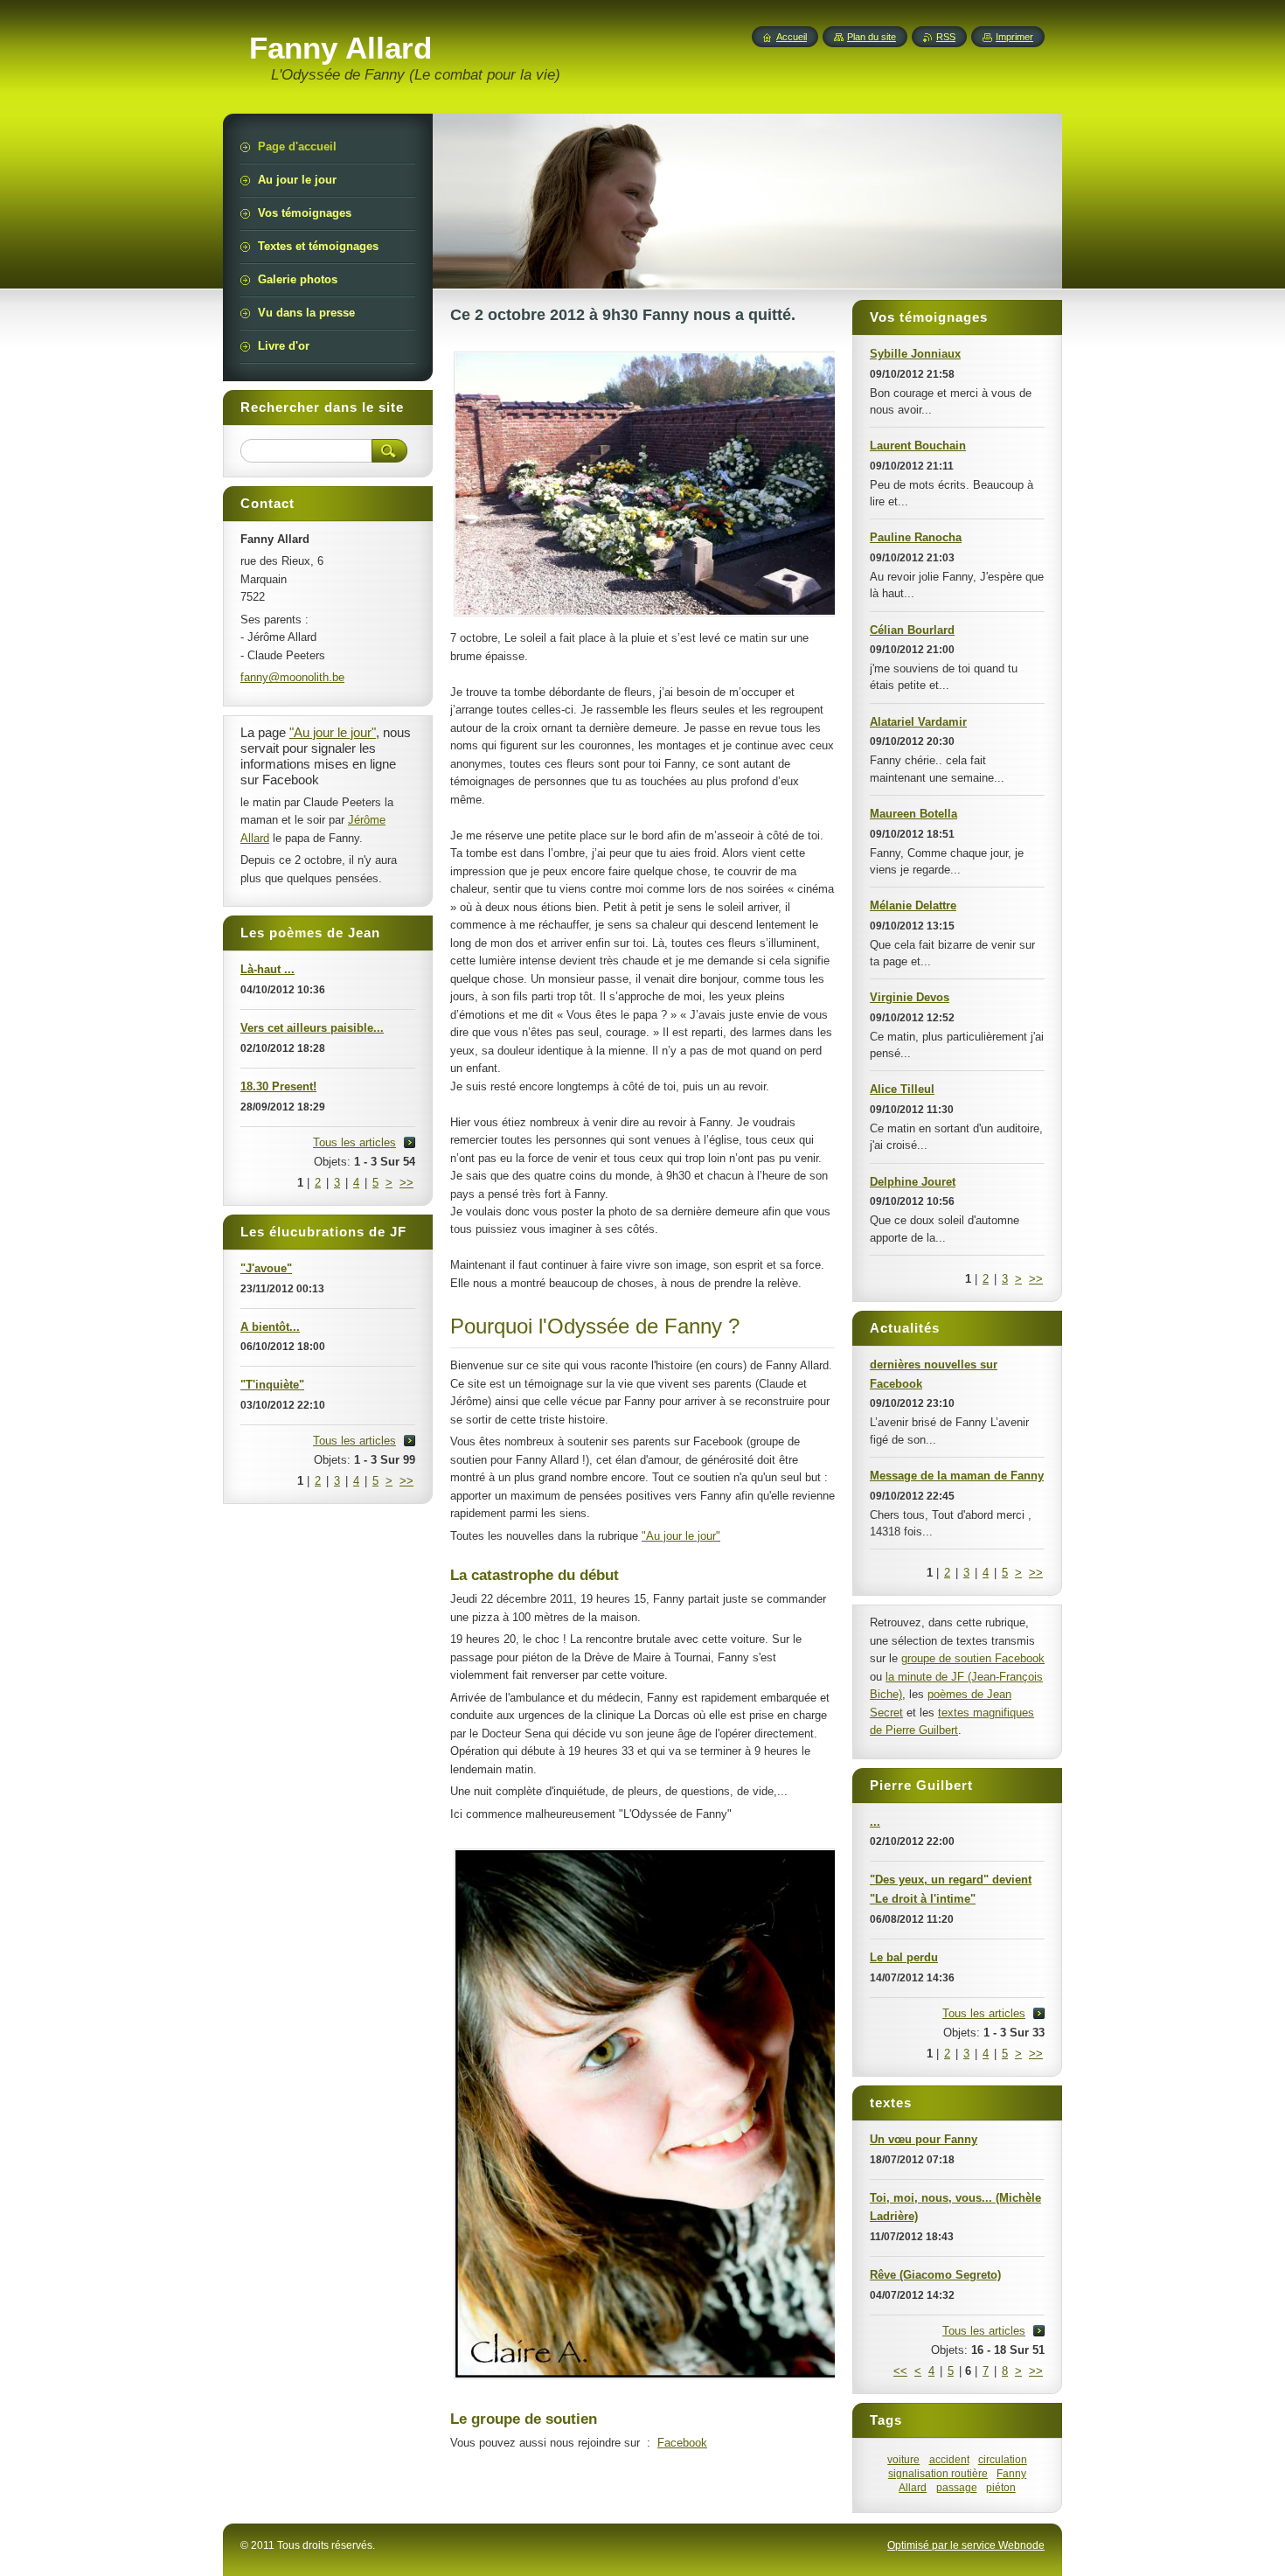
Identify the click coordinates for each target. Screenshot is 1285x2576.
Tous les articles (984, 2013)
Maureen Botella (913, 814)
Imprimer (1014, 37)
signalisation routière (938, 2473)
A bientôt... (270, 1327)
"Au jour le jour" (681, 1536)
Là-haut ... (267, 969)
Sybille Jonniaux (915, 354)
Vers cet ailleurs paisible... (312, 1028)
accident (949, 2459)
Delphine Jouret (913, 1182)
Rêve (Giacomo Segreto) (935, 2275)
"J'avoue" (266, 1268)
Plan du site (872, 37)
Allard (913, 2487)
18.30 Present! (278, 1086)
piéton (1001, 2487)
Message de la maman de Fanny (957, 1476)
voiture (903, 2459)
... (875, 1822)
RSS (946, 37)
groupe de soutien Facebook (973, 1658)
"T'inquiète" (272, 1385)
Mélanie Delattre (913, 905)
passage (957, 2487)
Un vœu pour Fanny (924, 2139)
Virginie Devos (910, 997)
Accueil (792, 37)
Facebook (682, 2443)
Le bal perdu (904, 1957)
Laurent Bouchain (918, 446)
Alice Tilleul (902, 1089)
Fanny (1011, 2473)
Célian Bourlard (912, 630)
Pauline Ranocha (916, 537)
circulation (1003, 2459)
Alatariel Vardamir (918, 722)
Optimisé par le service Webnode (966, 2545)
